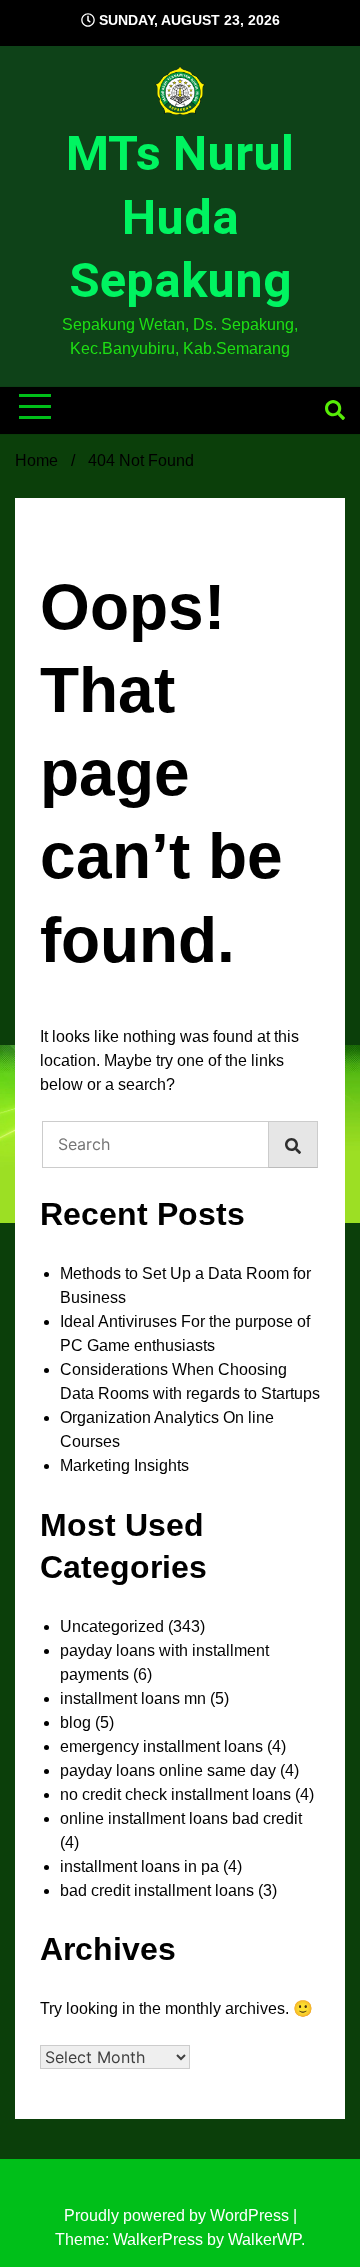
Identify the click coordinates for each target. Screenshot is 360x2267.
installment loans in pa (139, 1866)
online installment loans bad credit (181, 1818)
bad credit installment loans (157, 1890)
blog (75, 1722)
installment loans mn (133, 1698)
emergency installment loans (161, 1746)
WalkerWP (264, 2239)
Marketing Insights (124, 1465)
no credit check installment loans (175, 1794)
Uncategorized (112, 1626)
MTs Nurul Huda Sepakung (180, 217)
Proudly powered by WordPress (178, 2215)
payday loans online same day (168, 1770)
